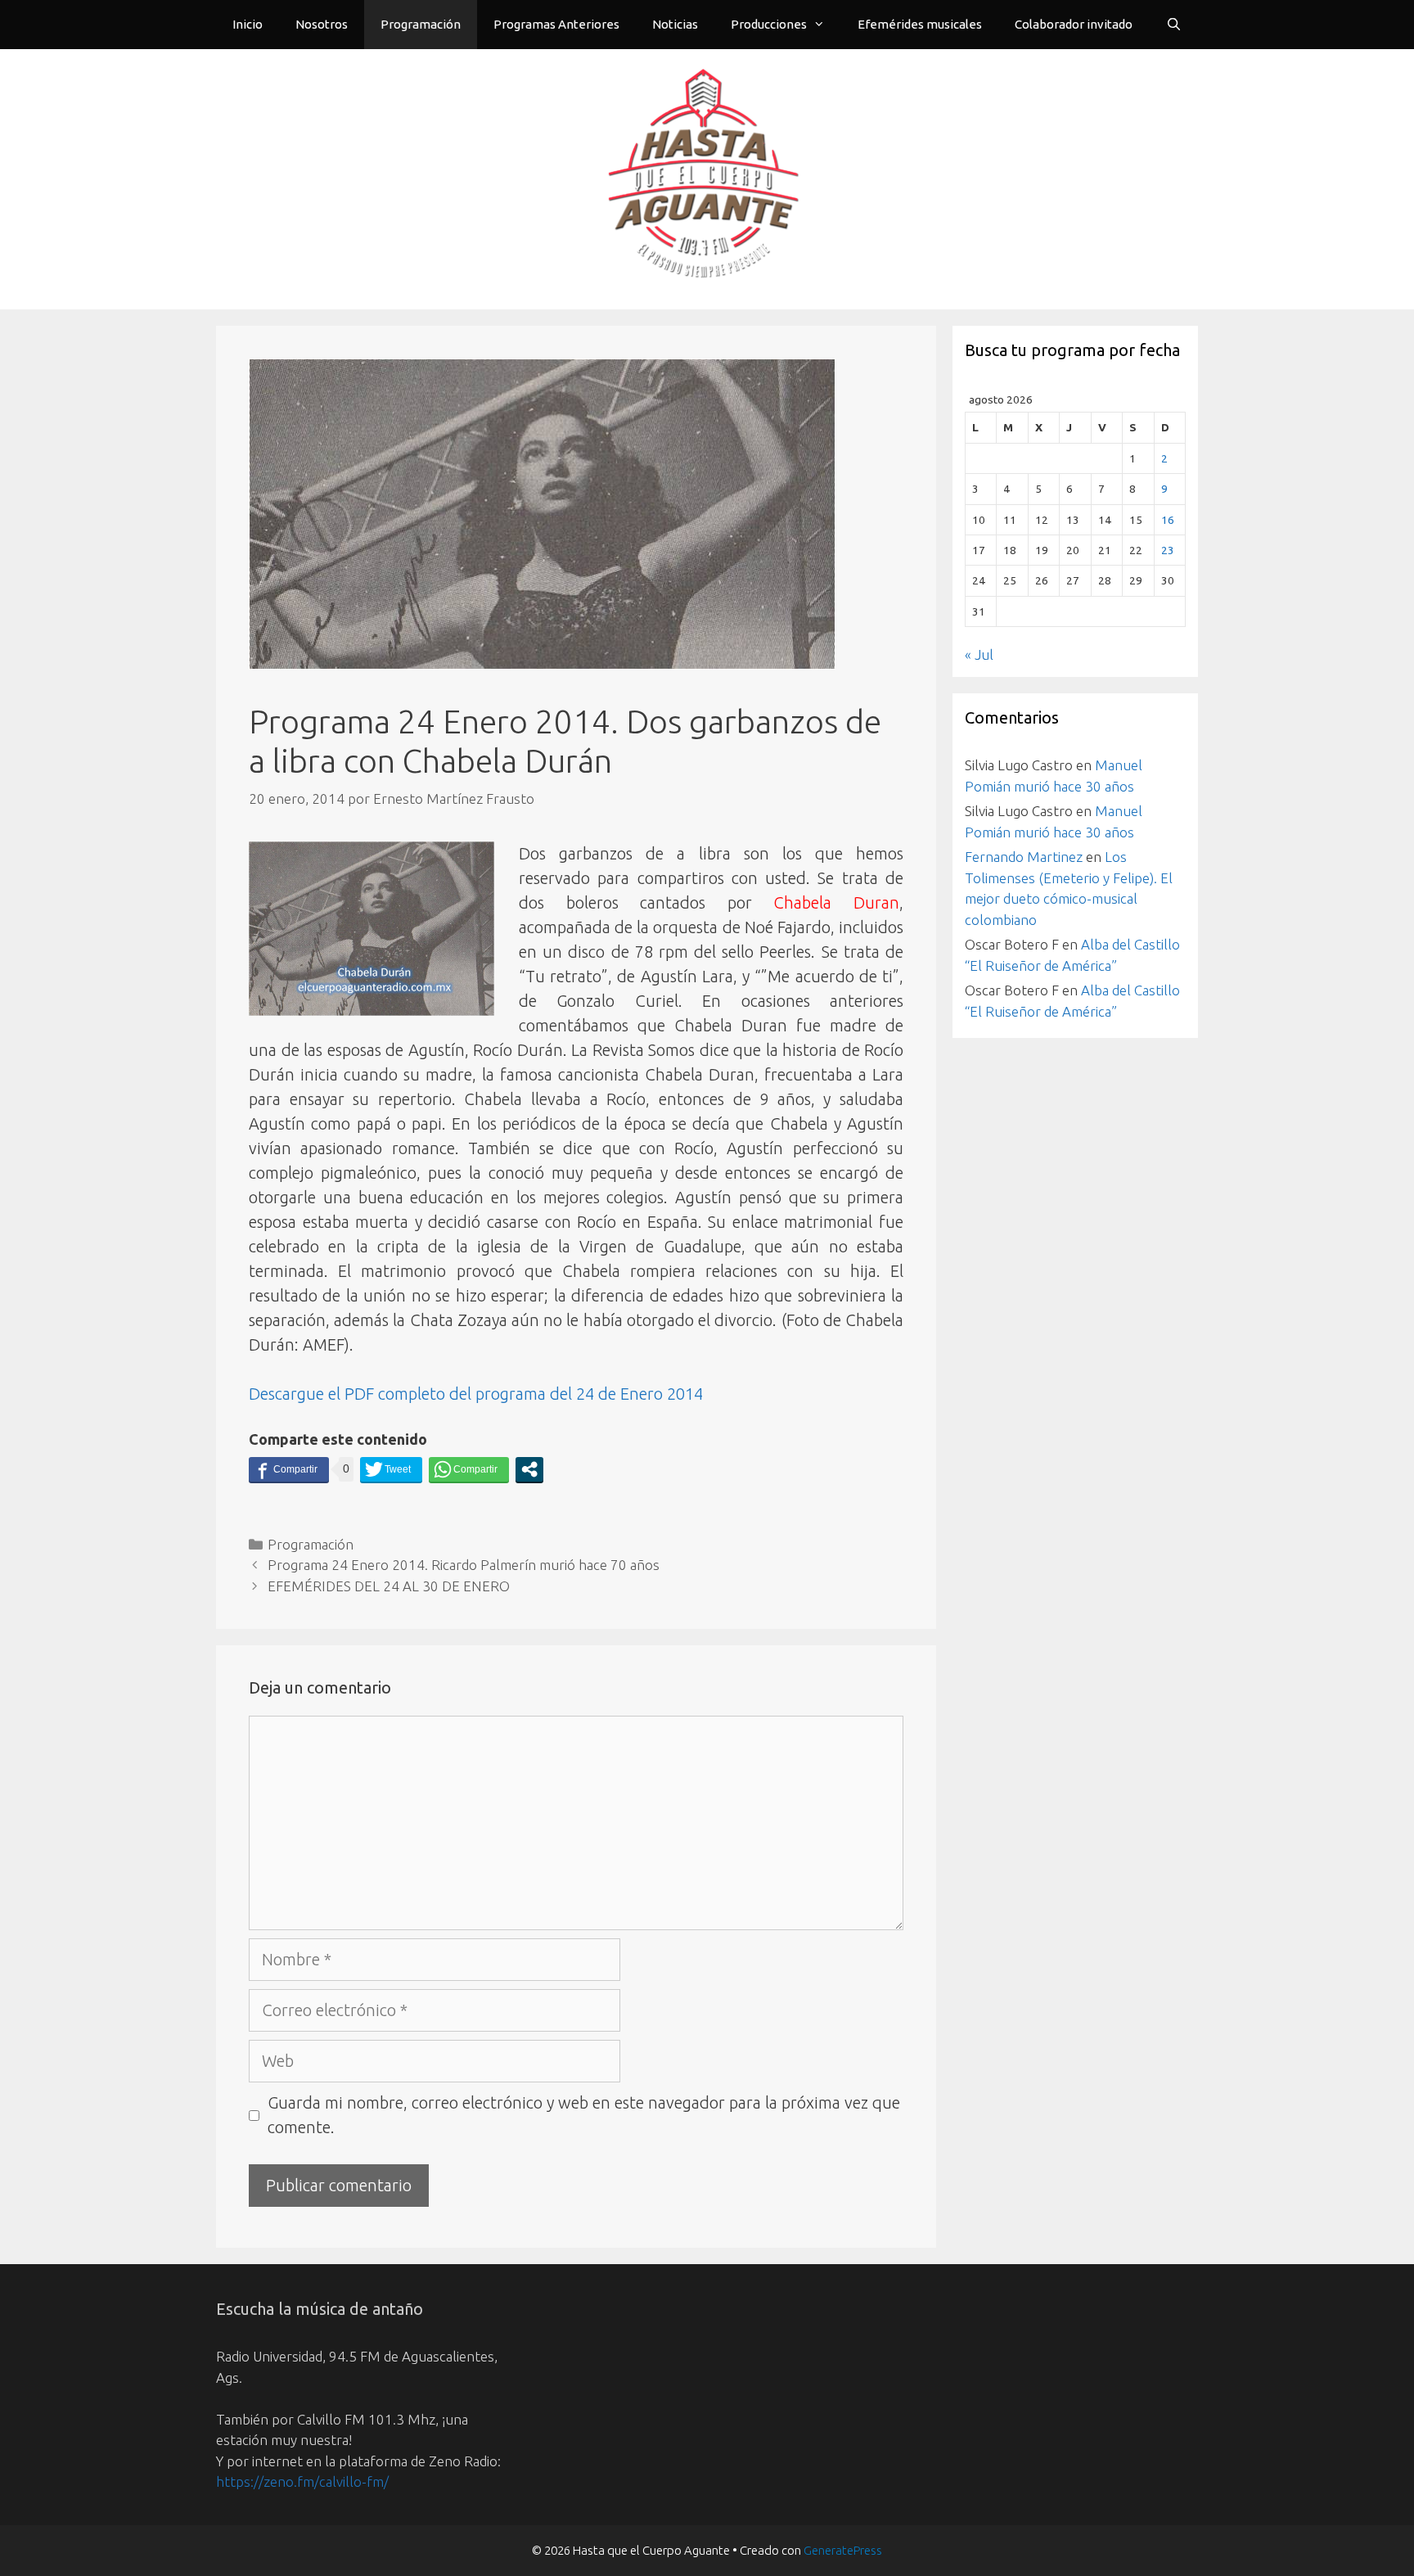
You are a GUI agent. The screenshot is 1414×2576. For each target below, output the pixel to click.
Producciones (769, 24)
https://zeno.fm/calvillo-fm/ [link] (302, 2481)
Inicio (248, 24)
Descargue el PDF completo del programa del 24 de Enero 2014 (476, 1394)
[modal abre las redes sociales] (529, 1469)
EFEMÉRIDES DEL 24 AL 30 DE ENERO (389, 1586)
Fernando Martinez (1024, 857)
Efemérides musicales (920, 24)
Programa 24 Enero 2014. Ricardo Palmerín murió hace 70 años (464, 1565)
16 (1168, 520)
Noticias (675, 24)
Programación (421, 24)
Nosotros (322, 24)
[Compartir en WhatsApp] (469, 1469)
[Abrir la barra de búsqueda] (1174, 25)
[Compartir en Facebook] (289, 1469)
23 (1168, 550)
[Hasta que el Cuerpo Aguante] (707, 177)
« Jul (979, 654)
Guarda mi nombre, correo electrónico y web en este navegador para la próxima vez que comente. (584, 2115)
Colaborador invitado (1074, 24)
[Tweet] (391, 1469)
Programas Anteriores (556, 24)
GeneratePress (843, 2550)
